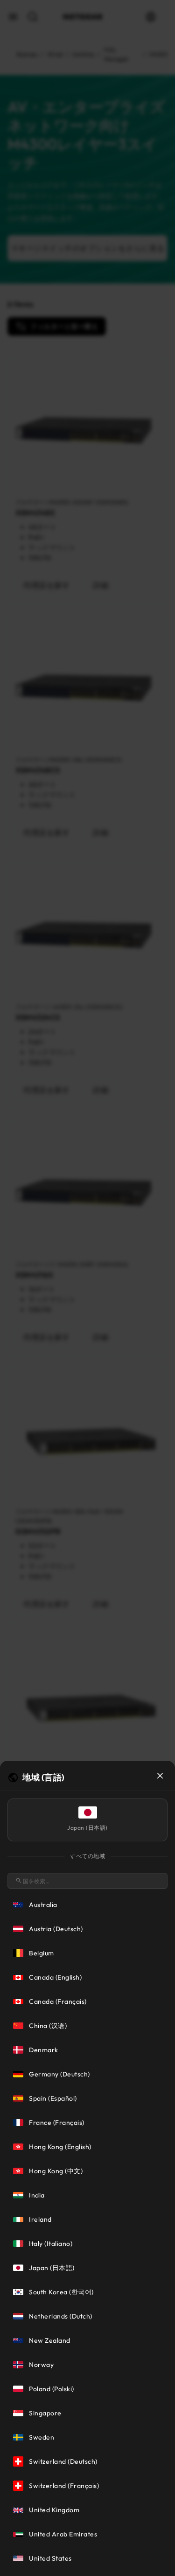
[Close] (160, 1776)
